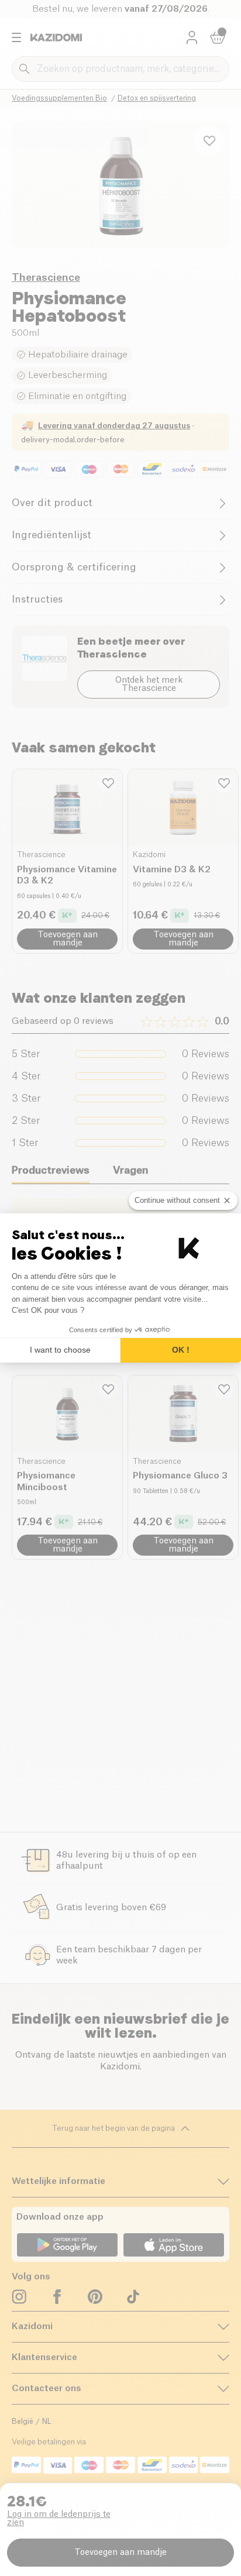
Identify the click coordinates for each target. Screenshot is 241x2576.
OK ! (181, 1350)
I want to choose (60, 1350)
